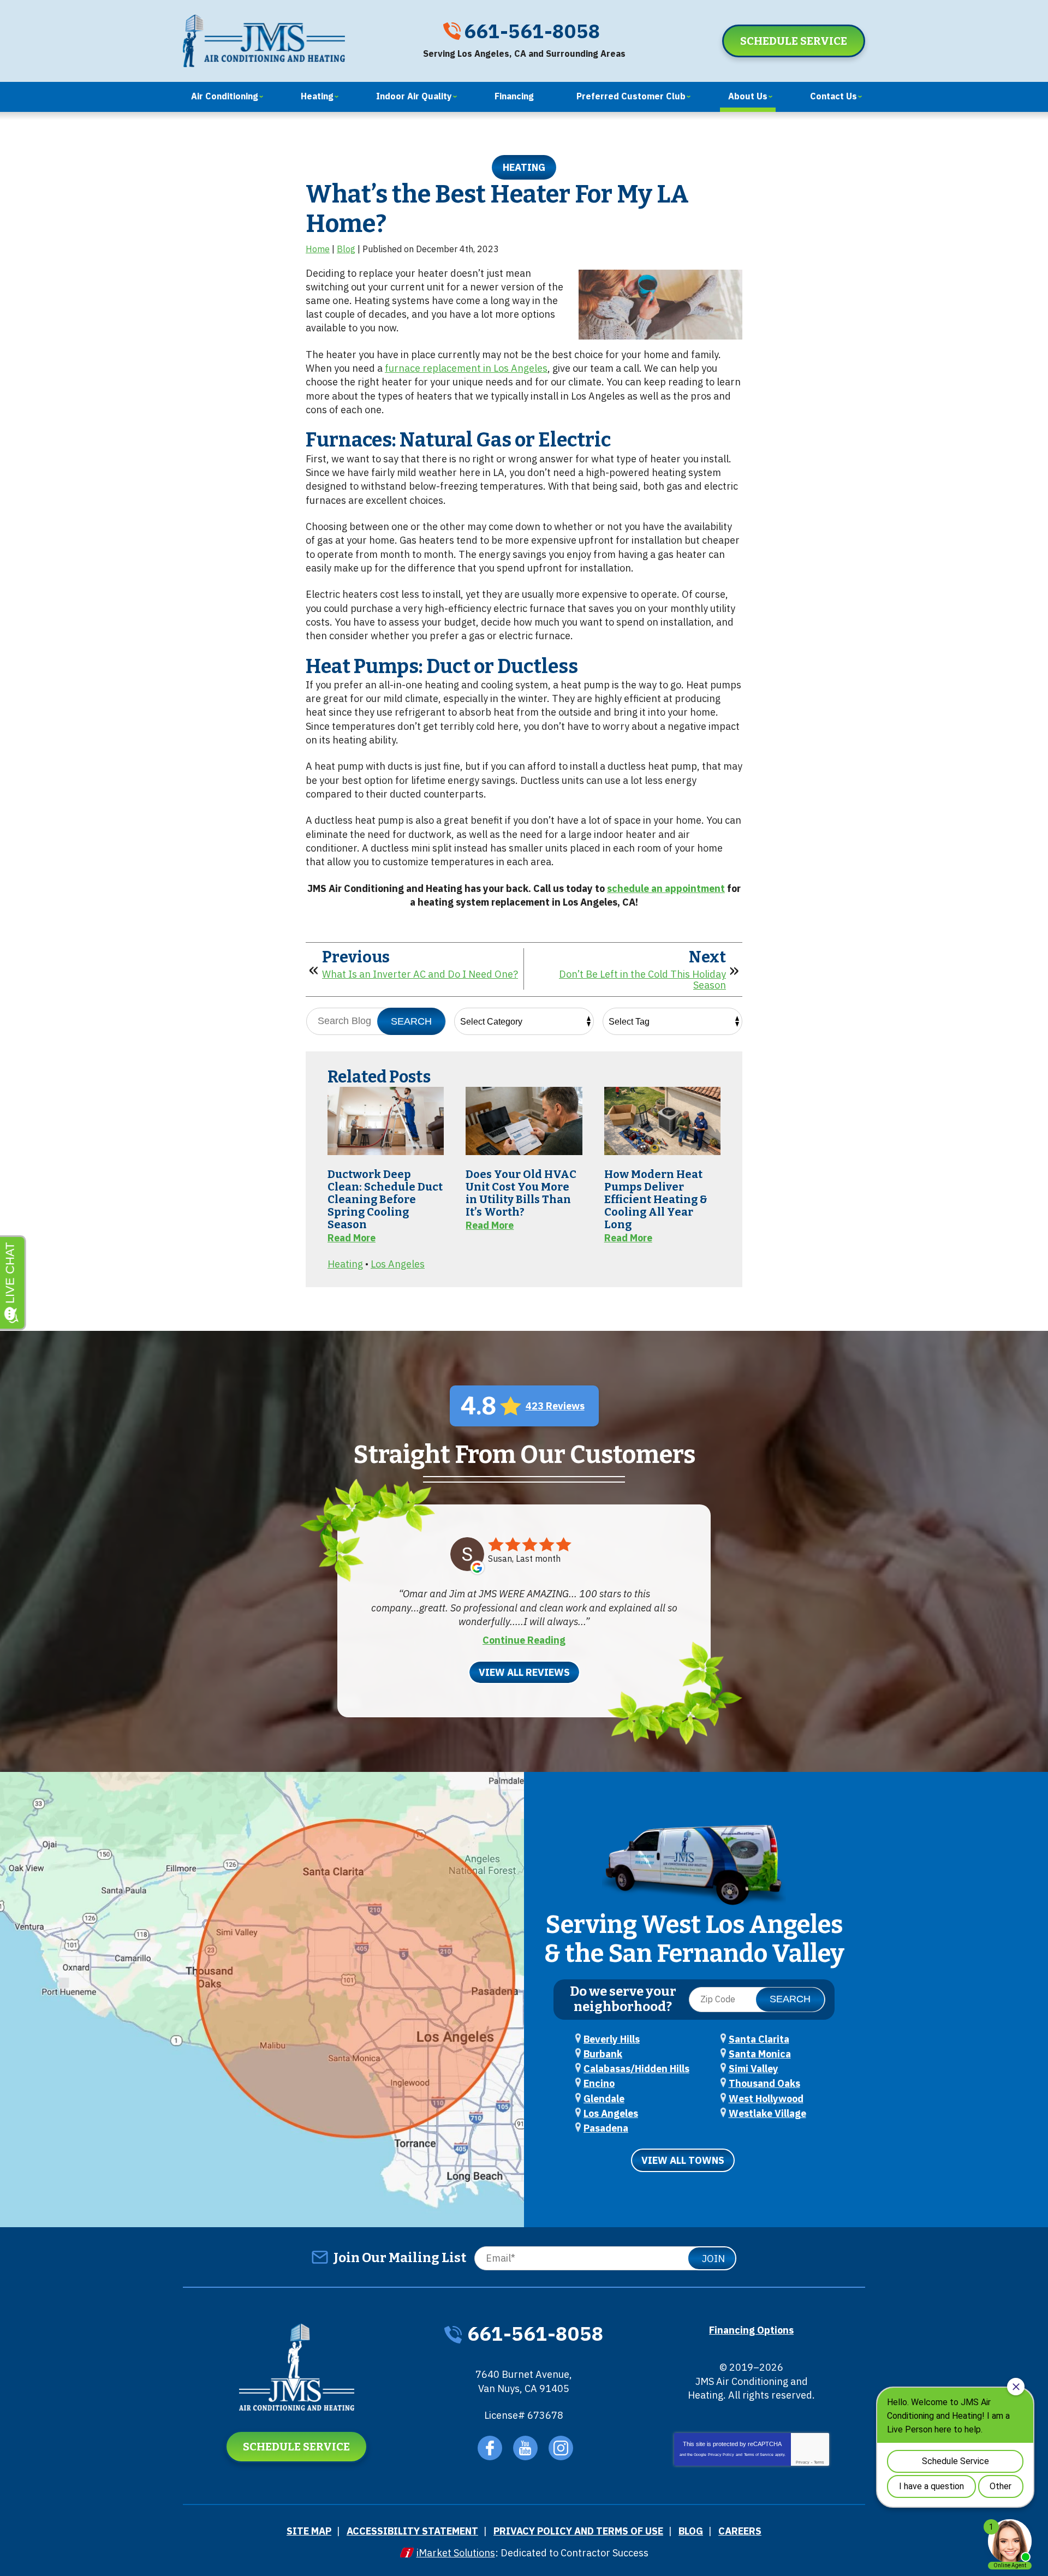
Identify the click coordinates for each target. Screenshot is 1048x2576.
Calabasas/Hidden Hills (636, 2069)
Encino (599, 2083)
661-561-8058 (532, 31)
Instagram (561, 2448)
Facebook (490, 2448)
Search (411, 1021)
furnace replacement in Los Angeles (466, 368)
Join (713, 2259)
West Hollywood (766, 2099)
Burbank (603, 2054)
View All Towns (683, 2160)
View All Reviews (524, 1672)
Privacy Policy (721, 2455)
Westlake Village (767, 2113)
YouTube (525, 2448)
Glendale (604, 2099)
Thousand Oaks (764, 2083)
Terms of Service (759, 2455)
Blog (346, 249)
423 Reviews (555, 1406)
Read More (352, 1238)
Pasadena (606, 2128)
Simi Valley (754, 2069)
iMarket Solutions (456, 2553)
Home (318, 249)
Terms (819, 2462)
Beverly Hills (612, 2039)
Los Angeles (398, 1264)
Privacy (803, 2462)
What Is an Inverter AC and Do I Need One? (420, 974)
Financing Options (751, 2330)
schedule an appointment (666, 888)
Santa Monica (760, 2054)
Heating (524, 167)
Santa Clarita (759, 2039)
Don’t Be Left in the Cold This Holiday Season (642, 980)
